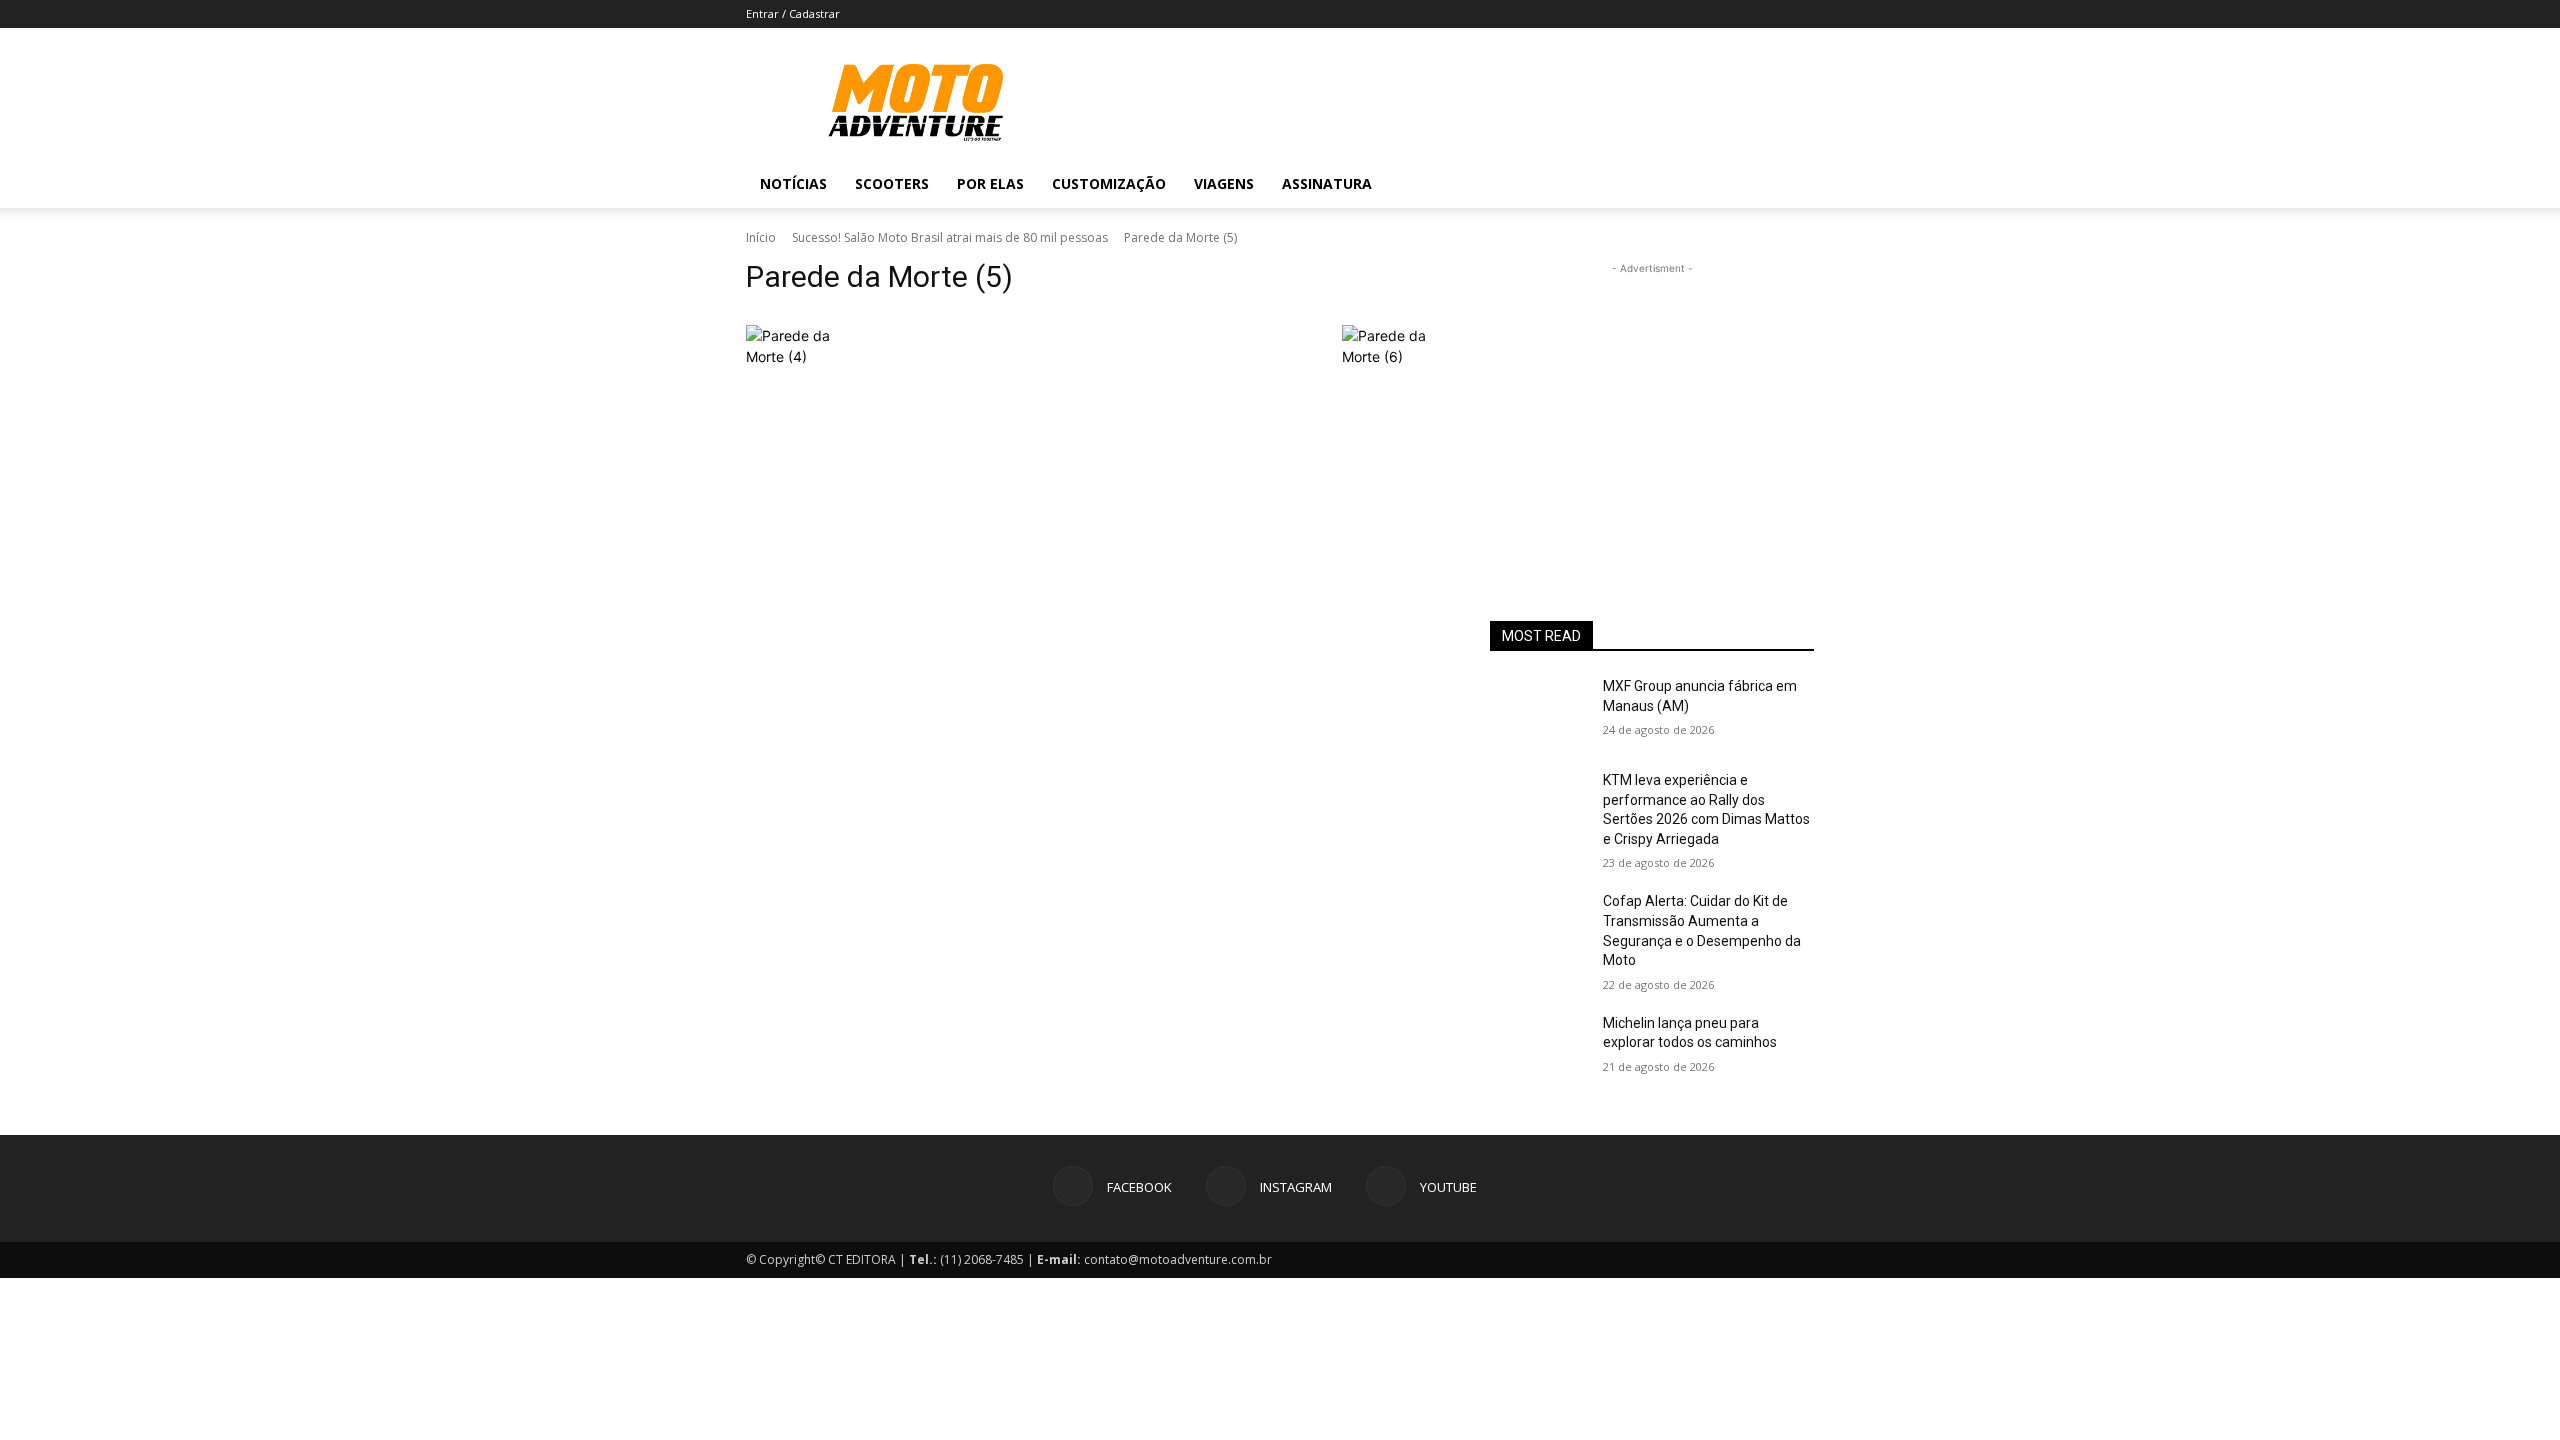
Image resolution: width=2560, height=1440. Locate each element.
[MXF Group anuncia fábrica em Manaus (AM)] (1538, 711)
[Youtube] (1746, 184)
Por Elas (990, 183)
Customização (1109, 183)
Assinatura (1327, 183)
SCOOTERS (892, 183)
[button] (1790, 185)
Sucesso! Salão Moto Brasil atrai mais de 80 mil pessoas (950, 237)
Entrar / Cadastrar (793, 13)
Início (761, 237)
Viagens (1224, 183)
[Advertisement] (1652, 404)
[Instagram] (1712, 184)
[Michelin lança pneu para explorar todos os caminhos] (1538, 1048)
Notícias (793, 183)
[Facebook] (1678, 184)
